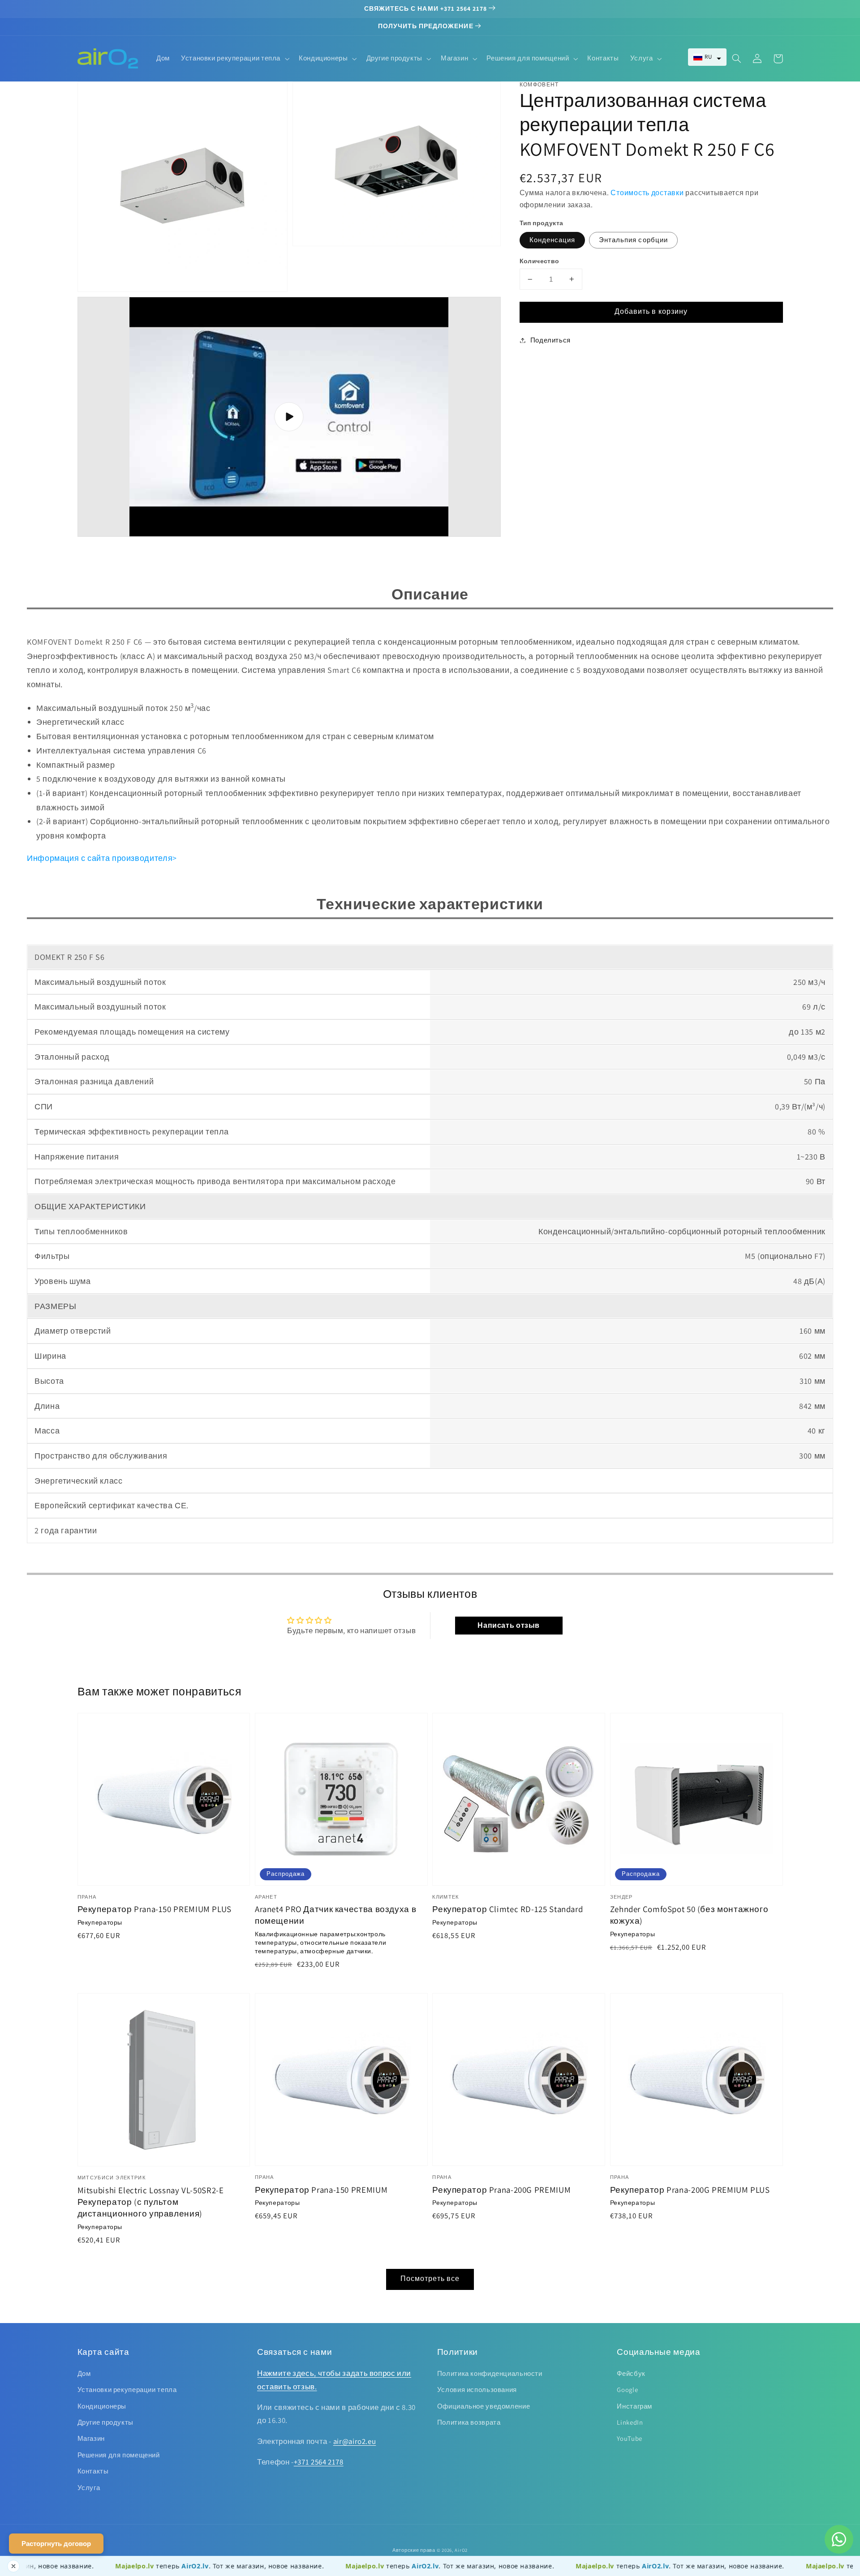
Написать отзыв (509, 1625)
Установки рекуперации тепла (127, 2390)
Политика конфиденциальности (490, 2373)
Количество (540, 261)
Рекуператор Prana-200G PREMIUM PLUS (690, 2190)
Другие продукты (105, 2422)
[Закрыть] (13, 2566)
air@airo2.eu (355, 2441)
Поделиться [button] (550, 340)
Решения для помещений (119, 2455)
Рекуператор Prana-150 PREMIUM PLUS (155, 1909)
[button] (707, 57)
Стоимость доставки (647, 193)
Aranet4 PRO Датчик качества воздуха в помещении (335, 1915)
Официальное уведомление (484, 2406)
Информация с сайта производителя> (102, 858)
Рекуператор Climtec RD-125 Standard (507, 1909)
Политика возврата (469, 2422)
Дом (84, 2373)
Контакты (93, 2471)
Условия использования (477, 2390)
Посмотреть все (430, 2279)
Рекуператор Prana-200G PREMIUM (501, 2190)
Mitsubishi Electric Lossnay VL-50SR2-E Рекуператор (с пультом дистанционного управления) (151, 2202)
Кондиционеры (102, 2406)
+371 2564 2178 (319, 2462)
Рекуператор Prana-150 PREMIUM (321, 2190)
